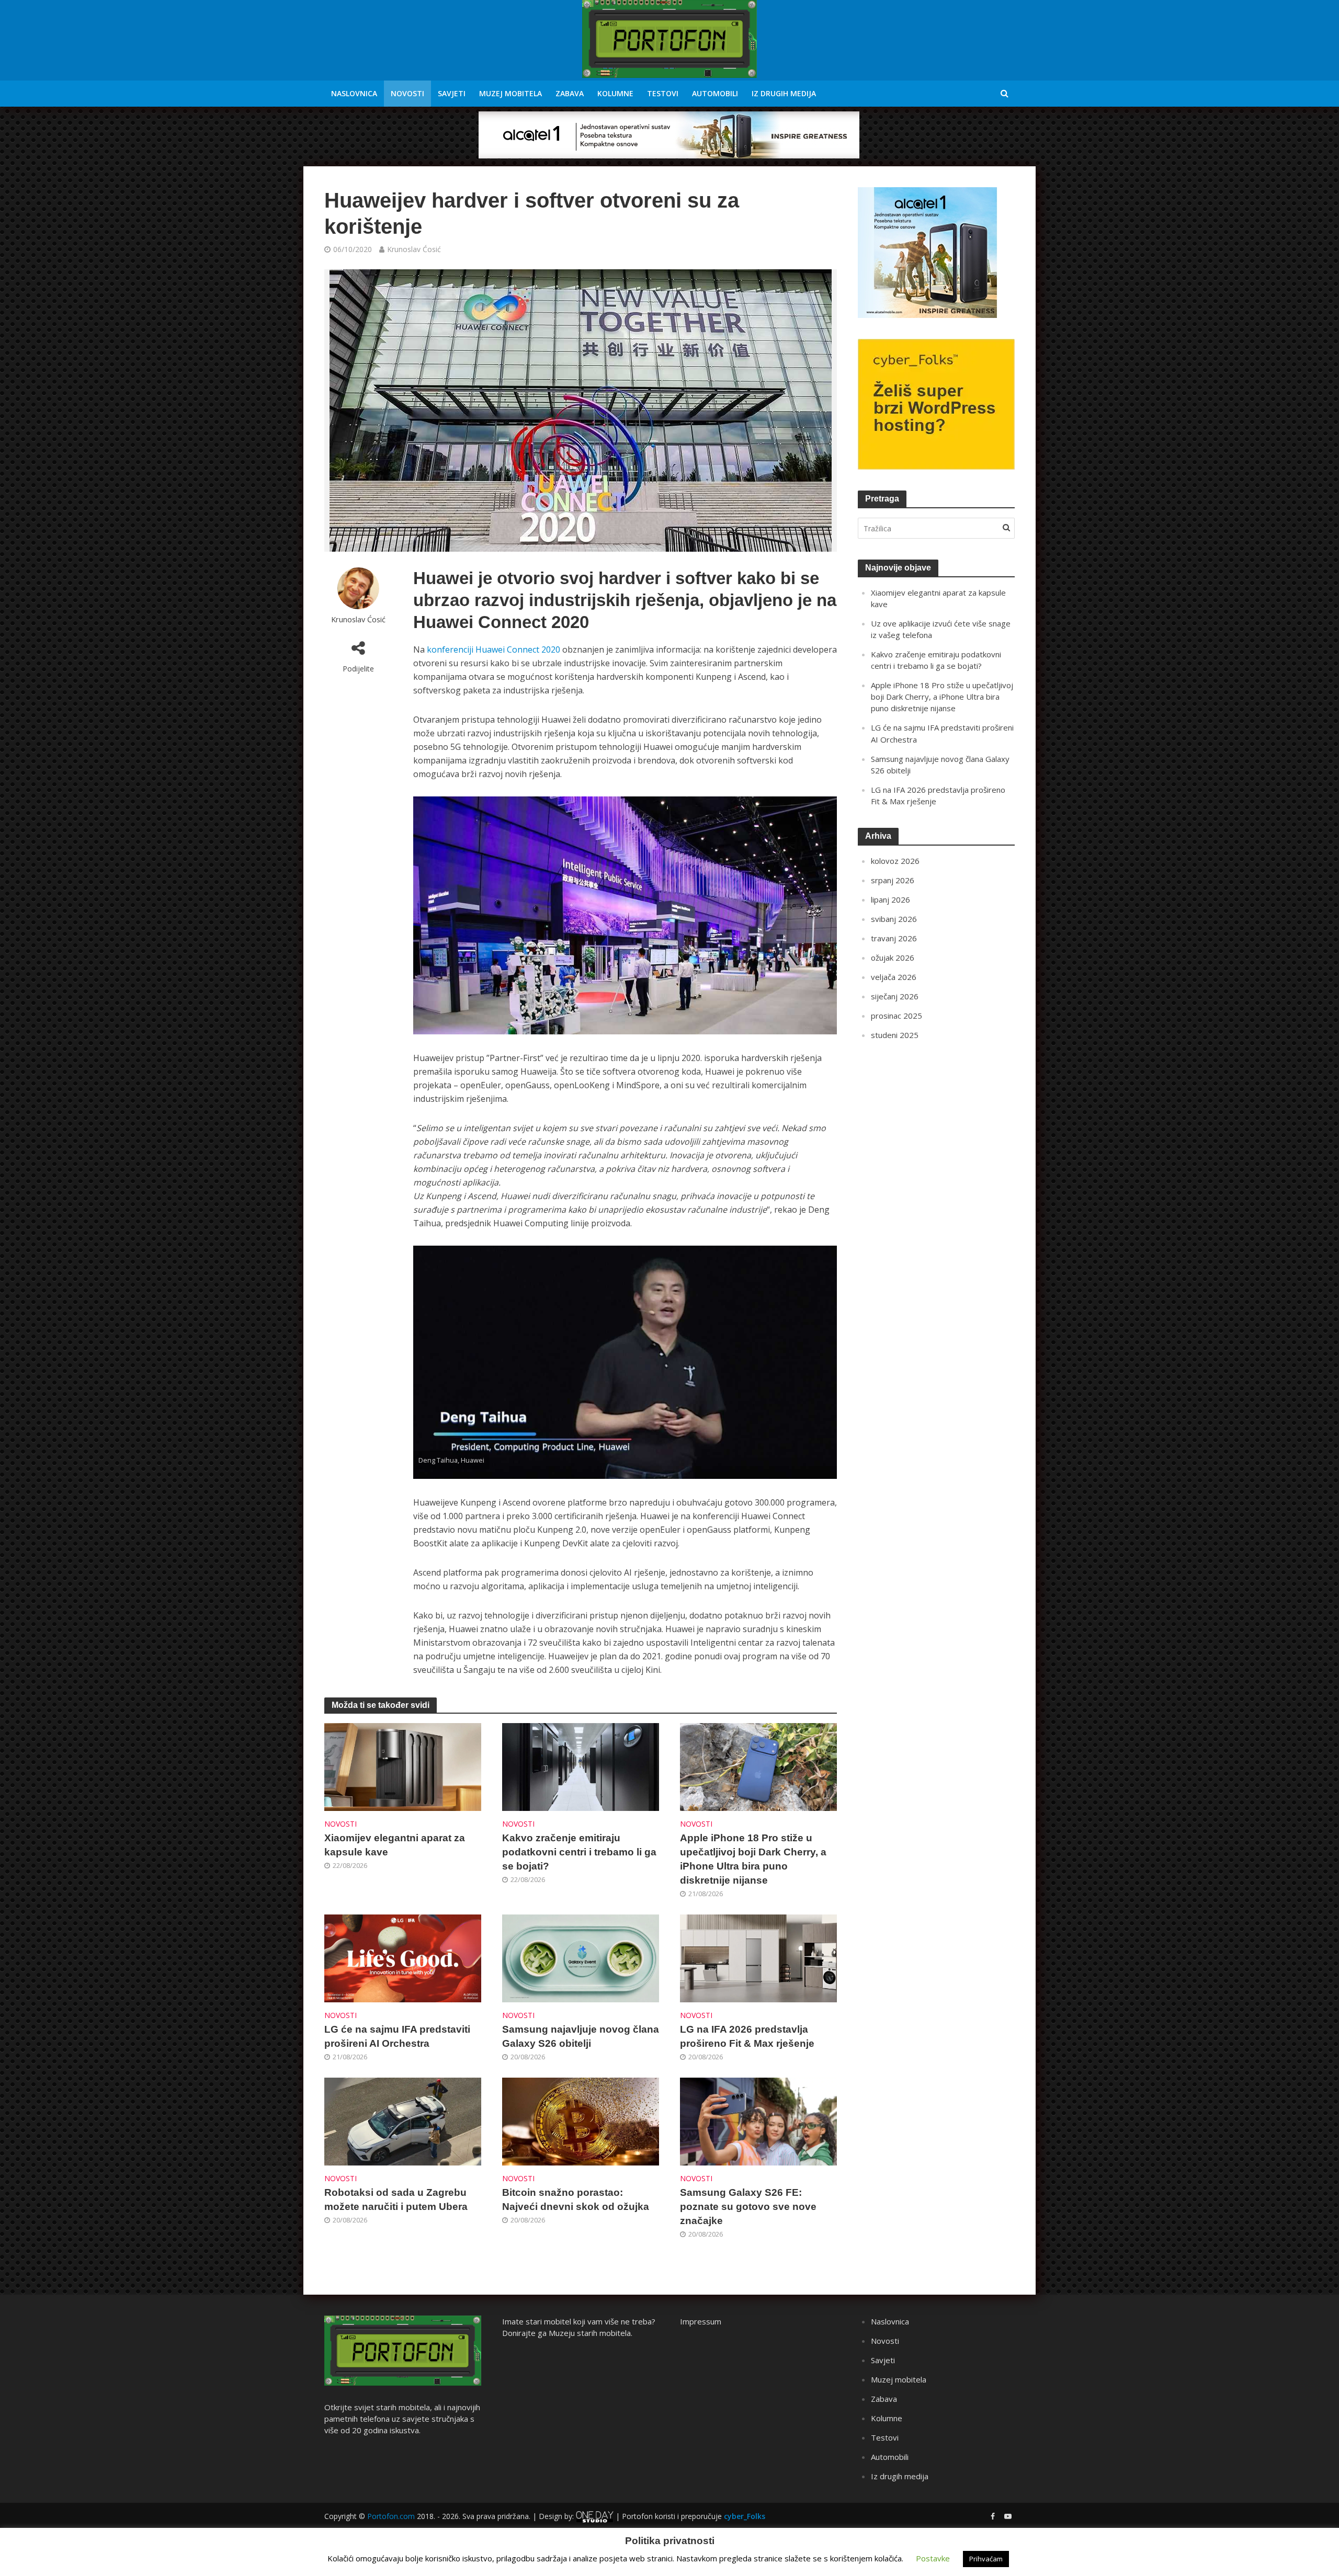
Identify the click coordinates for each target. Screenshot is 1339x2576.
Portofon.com (391, 2516)
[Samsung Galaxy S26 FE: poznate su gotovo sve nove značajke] (758, 2121)
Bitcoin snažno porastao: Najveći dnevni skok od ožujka (576, 2199)
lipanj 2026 (890, 899)
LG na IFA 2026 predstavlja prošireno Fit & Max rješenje (747, 2036)
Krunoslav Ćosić (414, 249)
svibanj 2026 (894, 919)
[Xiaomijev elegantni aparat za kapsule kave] (403, 1766)
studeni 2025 (895, 1035)
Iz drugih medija (784, 93)
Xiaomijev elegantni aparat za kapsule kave (395, 1845)
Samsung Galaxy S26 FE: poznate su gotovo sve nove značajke (748, 2207)
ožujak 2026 (893, 958)
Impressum (701, 2321)
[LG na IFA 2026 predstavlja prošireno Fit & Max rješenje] (758, 1957)
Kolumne (615, 93)
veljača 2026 (894, 977)
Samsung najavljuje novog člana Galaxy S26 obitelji (581, 2036)
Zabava (570, 93)
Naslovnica (354, 93)
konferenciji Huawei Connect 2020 (493, 649)
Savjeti (452, 93)
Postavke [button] (933, 2558)
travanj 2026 (894, 938)
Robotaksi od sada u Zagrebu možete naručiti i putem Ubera (396, 2199)
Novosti (407, 93)
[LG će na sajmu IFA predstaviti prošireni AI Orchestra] (403, 1957)
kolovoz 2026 (895, 861)
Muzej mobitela (510, 93)
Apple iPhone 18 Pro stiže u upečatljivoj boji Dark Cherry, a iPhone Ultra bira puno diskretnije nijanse (753, 1859)
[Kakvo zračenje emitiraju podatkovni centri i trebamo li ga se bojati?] (581, 1766)
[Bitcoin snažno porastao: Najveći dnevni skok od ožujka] (581, 2121)
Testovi (663, 93)
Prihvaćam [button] (986, 2559)
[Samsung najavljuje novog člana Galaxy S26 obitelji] (581, 1957)
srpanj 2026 (893, 880)
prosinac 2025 (897, 1016)
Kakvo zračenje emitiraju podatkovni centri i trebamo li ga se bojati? (579, 1852)
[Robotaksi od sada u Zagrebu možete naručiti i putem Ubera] (403, 2121)
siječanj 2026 (895, 996)
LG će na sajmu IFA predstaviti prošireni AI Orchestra (397, 2036)
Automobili (715, 93)
